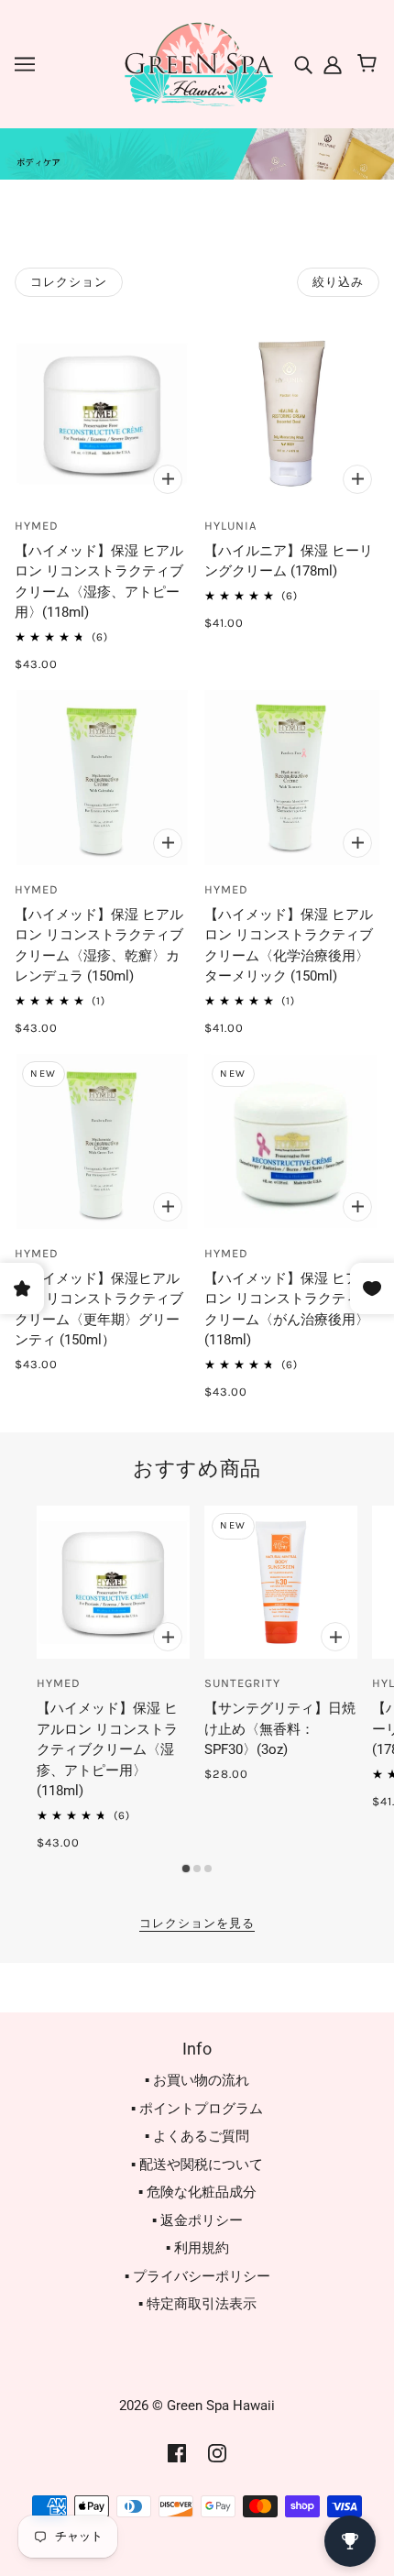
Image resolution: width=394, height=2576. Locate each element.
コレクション (69, 282)
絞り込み (338, 282)
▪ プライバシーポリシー (197, 2276)
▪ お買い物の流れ (197, 2080)
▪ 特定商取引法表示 (197, 2304)
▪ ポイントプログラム (197, 2109)
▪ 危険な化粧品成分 (197, 2192)
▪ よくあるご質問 (197, 2136)
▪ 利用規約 (197, 2248)
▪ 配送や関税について (197, 2165)
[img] (305, 64)
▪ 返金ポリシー (197, 2220)
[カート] (370, 64)
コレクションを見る (197, 1924)
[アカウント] (331, 64)
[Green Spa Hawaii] (197, 63)
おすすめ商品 (197, 1469)
